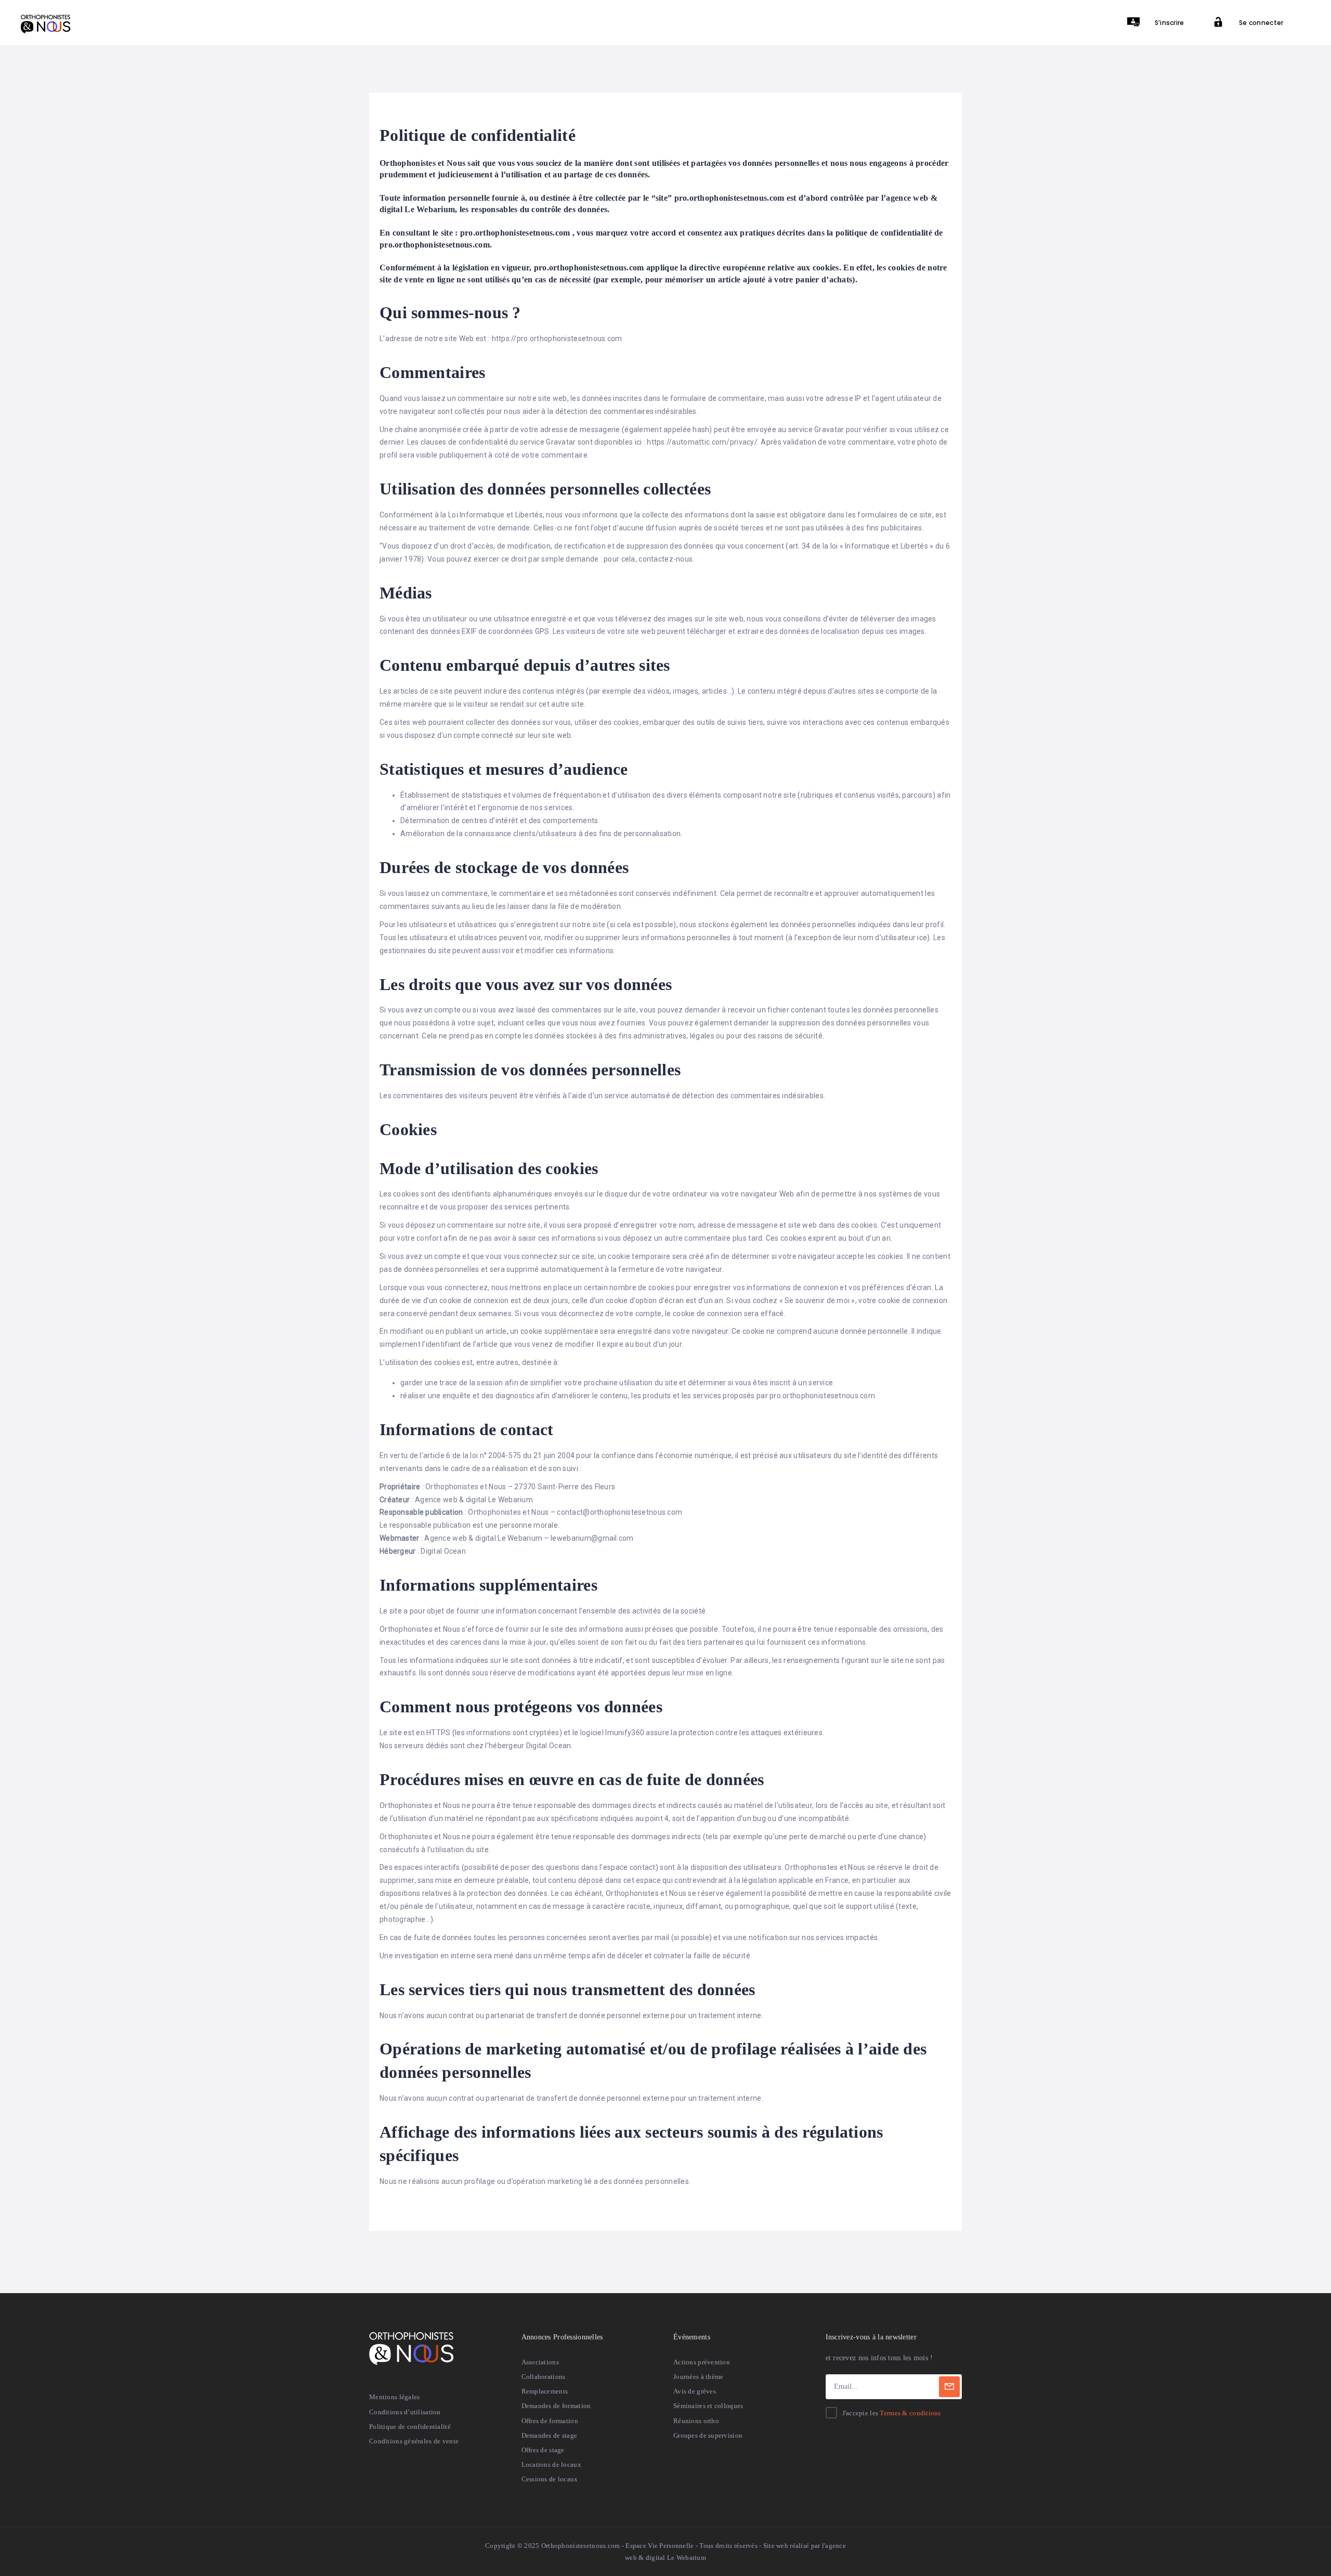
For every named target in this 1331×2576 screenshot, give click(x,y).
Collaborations (544, 2377)
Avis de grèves (695, 2391)
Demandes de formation (556, 2406)
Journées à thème (698, 2377)
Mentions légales (394, 2397)
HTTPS (438, 1733)
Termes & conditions (910, 2413)
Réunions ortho (696, 2421)
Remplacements (545, 2391)
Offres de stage (543, 2450)
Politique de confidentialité (410, 2427)
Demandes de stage (550, 2435)
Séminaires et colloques (708, 2406)
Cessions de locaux (550, 2479)
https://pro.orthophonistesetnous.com (557, 339)
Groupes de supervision (708, 2435)
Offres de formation (550, 2421)
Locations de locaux (551, 2464)
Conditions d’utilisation (405, 2412)
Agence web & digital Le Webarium (474, 1500)
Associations (540, 2362)
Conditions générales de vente (414, 2441)
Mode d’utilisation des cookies (489, 1168)
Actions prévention (702, 2362)
